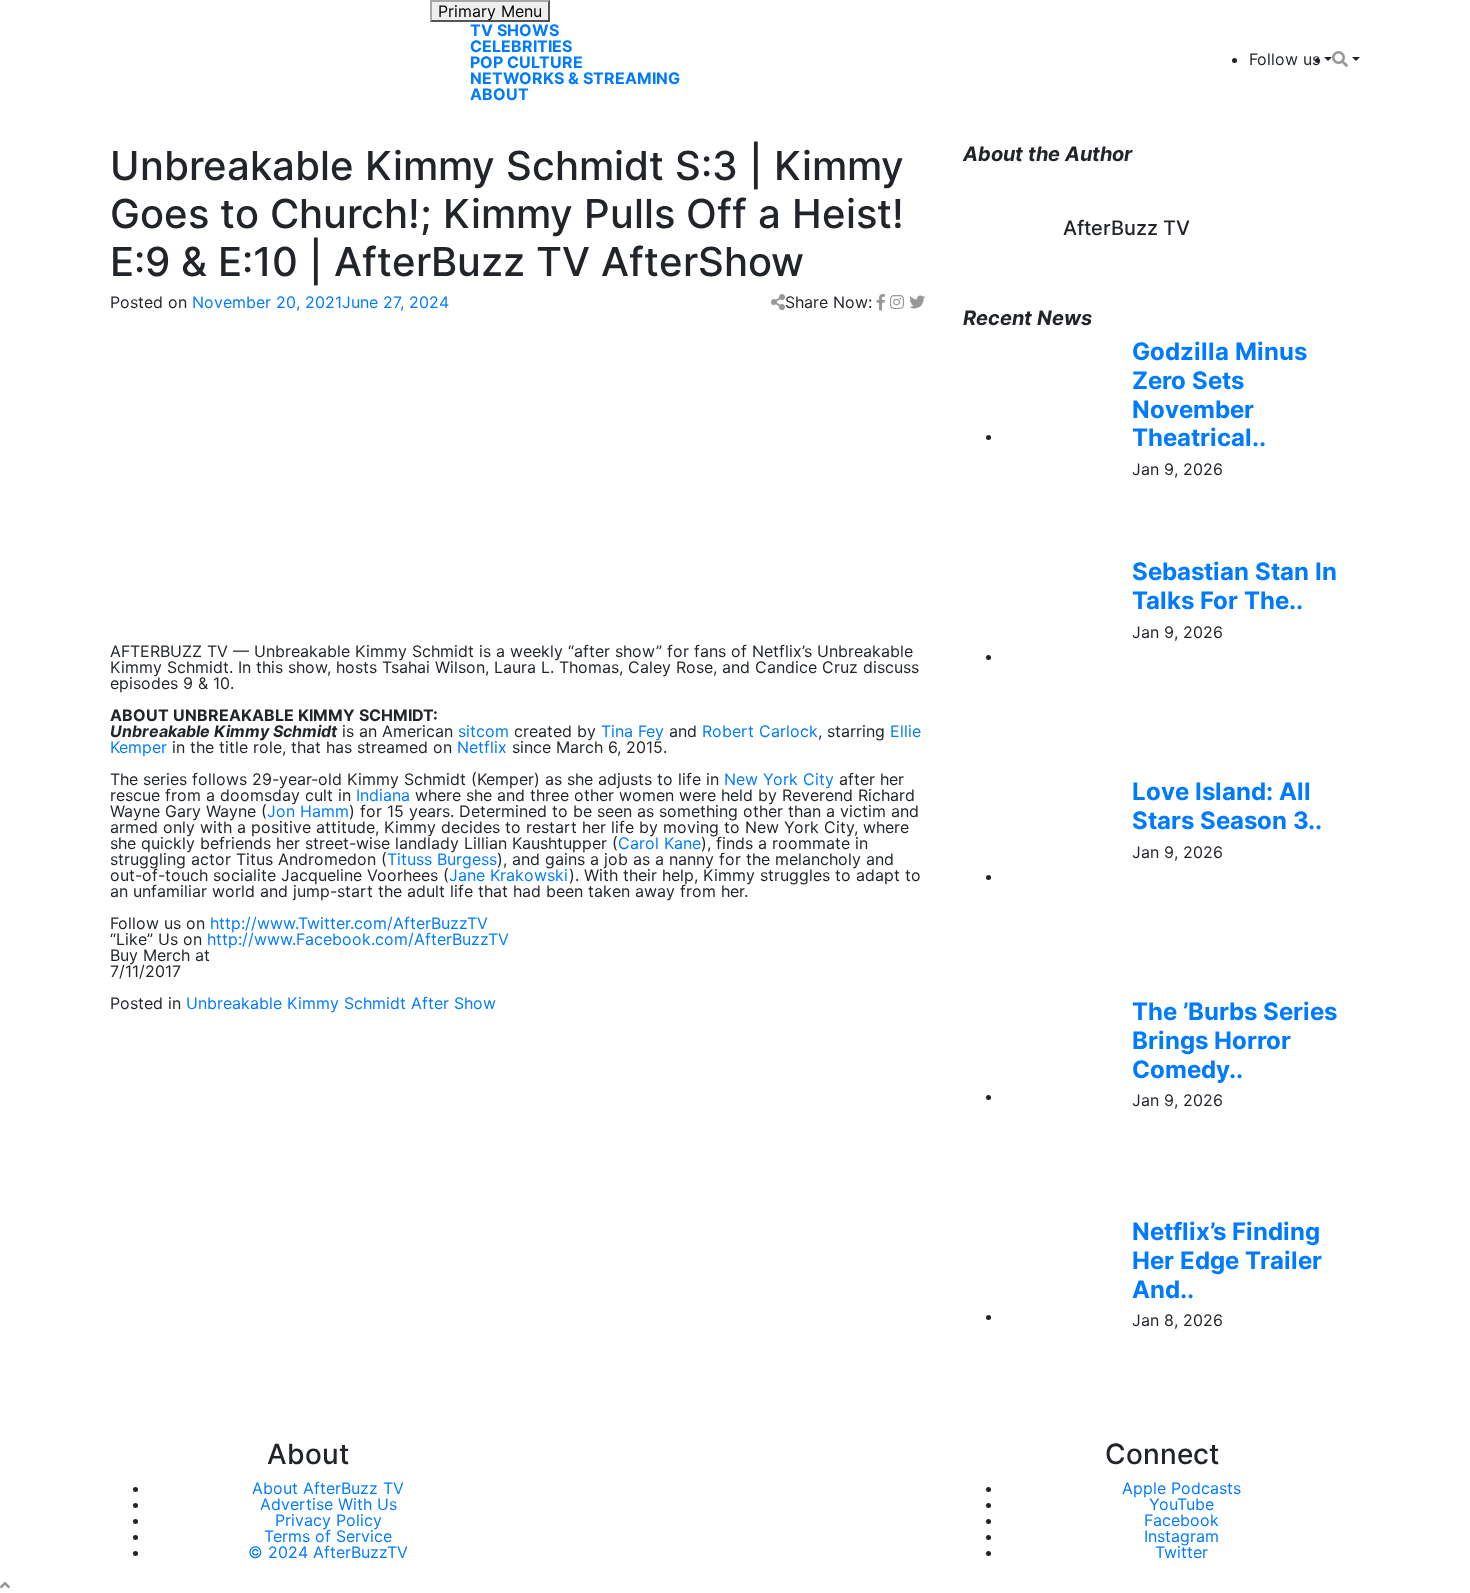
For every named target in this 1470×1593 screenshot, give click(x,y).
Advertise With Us (328, 1504)
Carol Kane (659, 843)
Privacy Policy (328, 1520)
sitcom (483, 731)
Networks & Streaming (575, 78)
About (499, 94)
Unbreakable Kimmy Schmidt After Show (341, 1003)
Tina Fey (632, 731)
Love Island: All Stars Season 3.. (1227, 806)
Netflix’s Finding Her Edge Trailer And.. (1227, 1260)
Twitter (1181, 1552)
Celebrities (521, 46)
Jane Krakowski (509, 875)
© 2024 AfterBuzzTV (328, 1552)
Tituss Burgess (442, 859)
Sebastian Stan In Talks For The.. (1234, 586)
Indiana (383, 795)
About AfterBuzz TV (328, 1488)
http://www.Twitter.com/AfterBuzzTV (349, 923)
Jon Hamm (308, 811)
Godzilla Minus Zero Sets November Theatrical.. (1219, 394)
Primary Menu (490, 11)
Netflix (482, 747)
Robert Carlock (760, 731)
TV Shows (514, 30)
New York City (779, 779)
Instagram (1181, 1536)
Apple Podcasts (1181, 1488)
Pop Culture (526, 62)
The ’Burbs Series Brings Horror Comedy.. (1234, 1040)
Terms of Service (328, 1536)
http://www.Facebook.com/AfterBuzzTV (358, 939)
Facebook (1181, 1520)
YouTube (1181, 1504)
